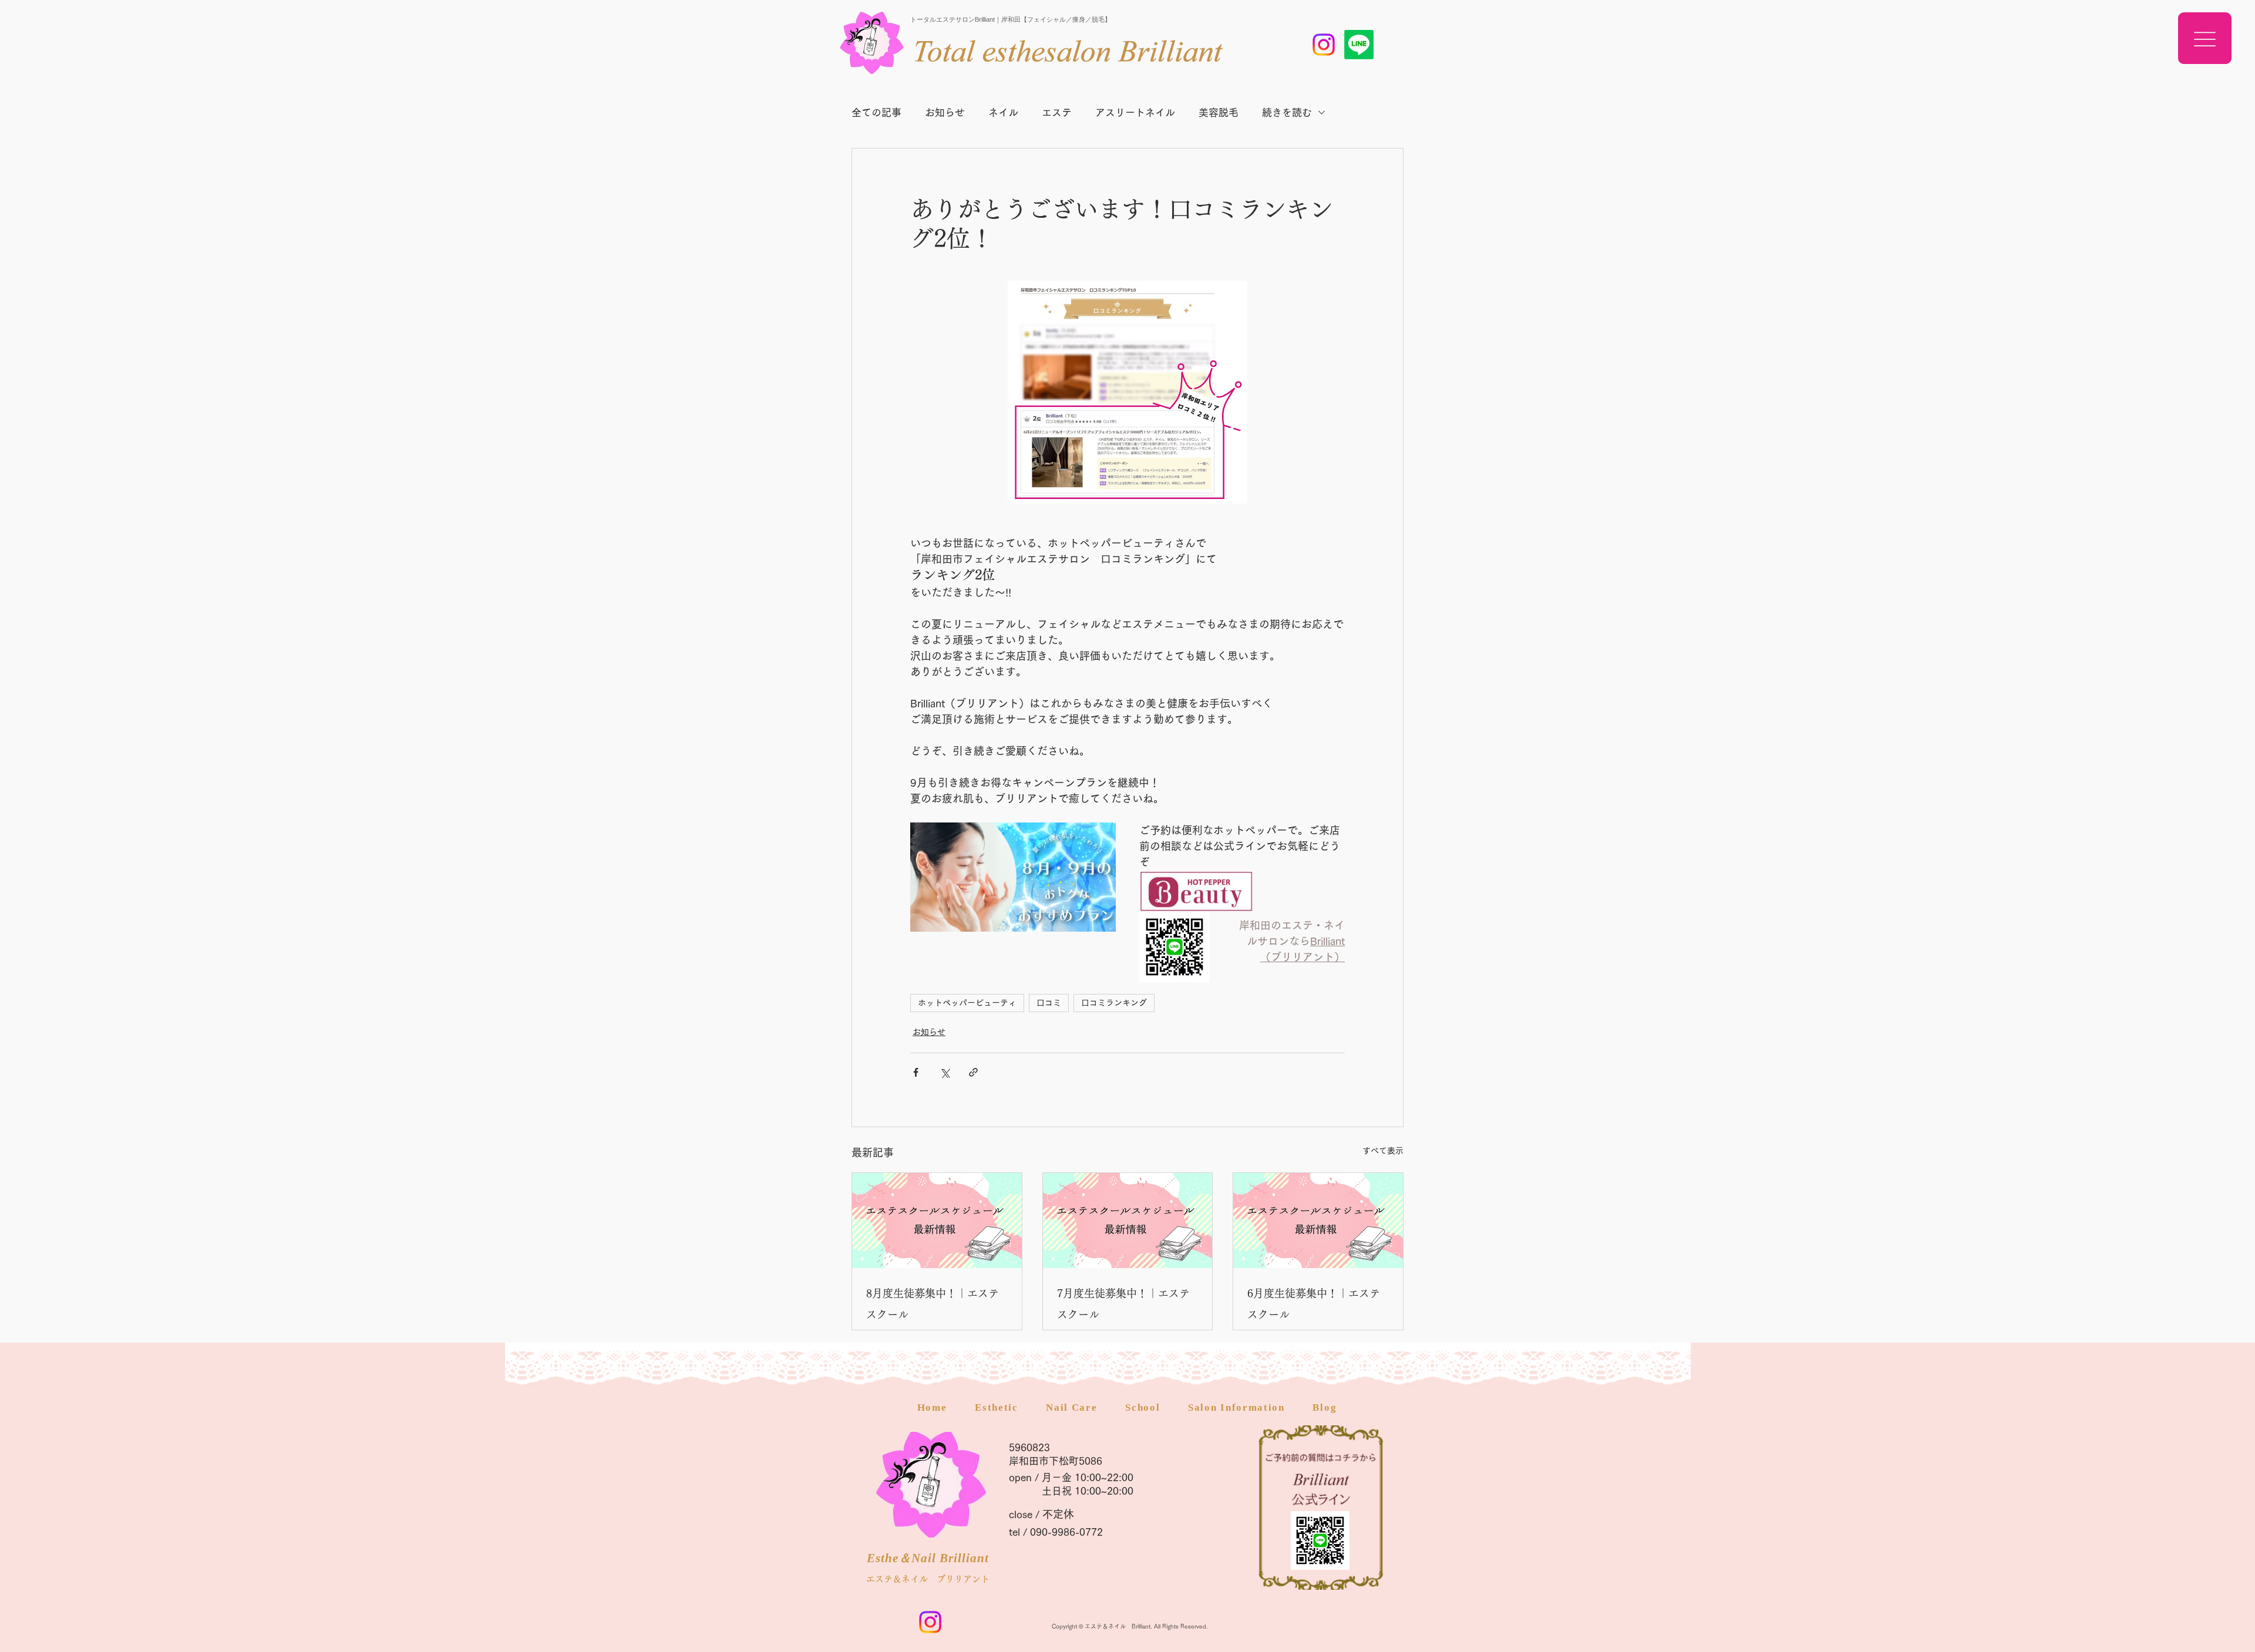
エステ (1057, 112)
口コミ (1049, 1003)
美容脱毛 (1219, 112)
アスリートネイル (1135, 112)
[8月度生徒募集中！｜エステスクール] (937, 1221)
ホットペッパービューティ (967, 1003)
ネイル (1003, 112)
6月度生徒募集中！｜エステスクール (1314, 1304)
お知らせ (945, 112)
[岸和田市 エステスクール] (1324, 45)
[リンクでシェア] (973, 1072)
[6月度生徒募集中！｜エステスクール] (1318, 1221)
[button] (2205, 38)
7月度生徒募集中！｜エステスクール (1123, 1304)
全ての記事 (876, 112)
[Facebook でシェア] (916, 1072)
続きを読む (1287, 112)
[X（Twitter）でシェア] (945, 1072)
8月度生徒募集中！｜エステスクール (933, 1304)
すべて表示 (1383, 1151)
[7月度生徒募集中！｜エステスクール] (1128, 1221)
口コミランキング (1114, 1003)
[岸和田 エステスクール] (1359, 45)
